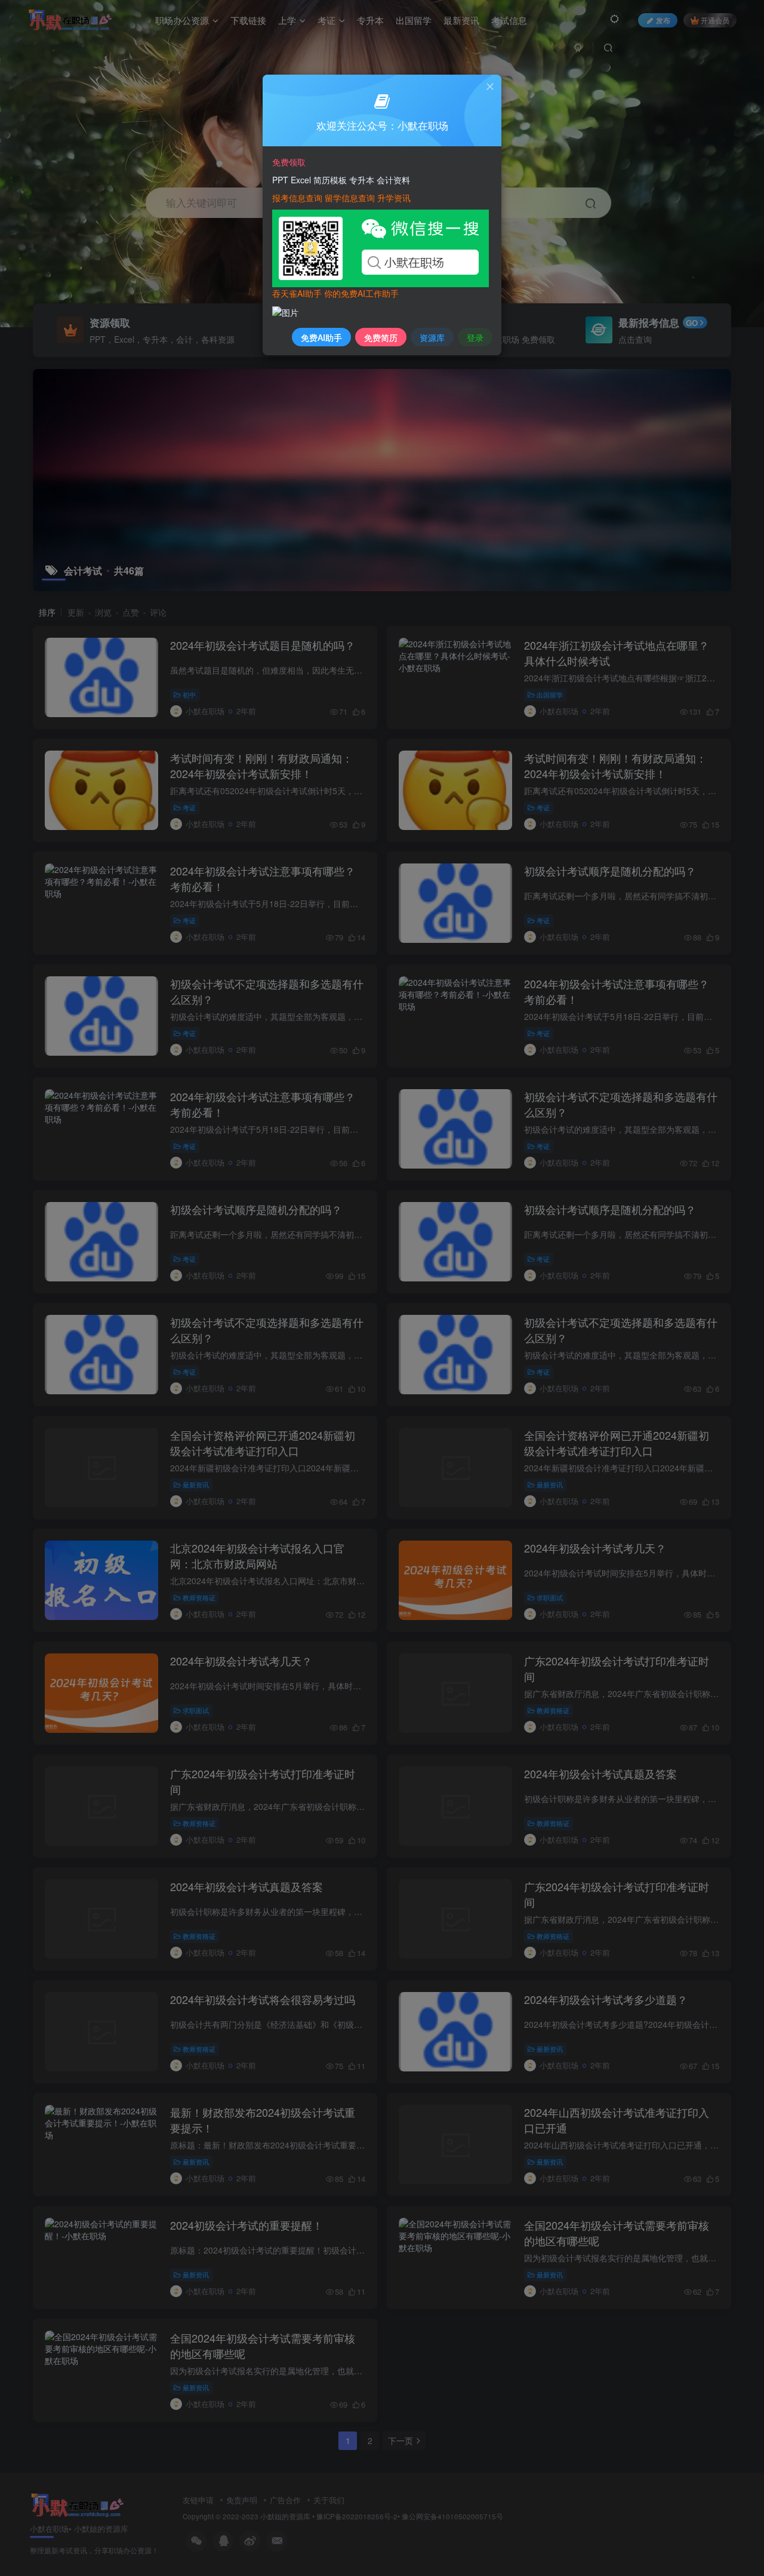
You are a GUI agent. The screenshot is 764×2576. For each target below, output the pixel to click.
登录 (475, 337)
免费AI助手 (321, 337)
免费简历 (381, 337)
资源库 (432, 337)
